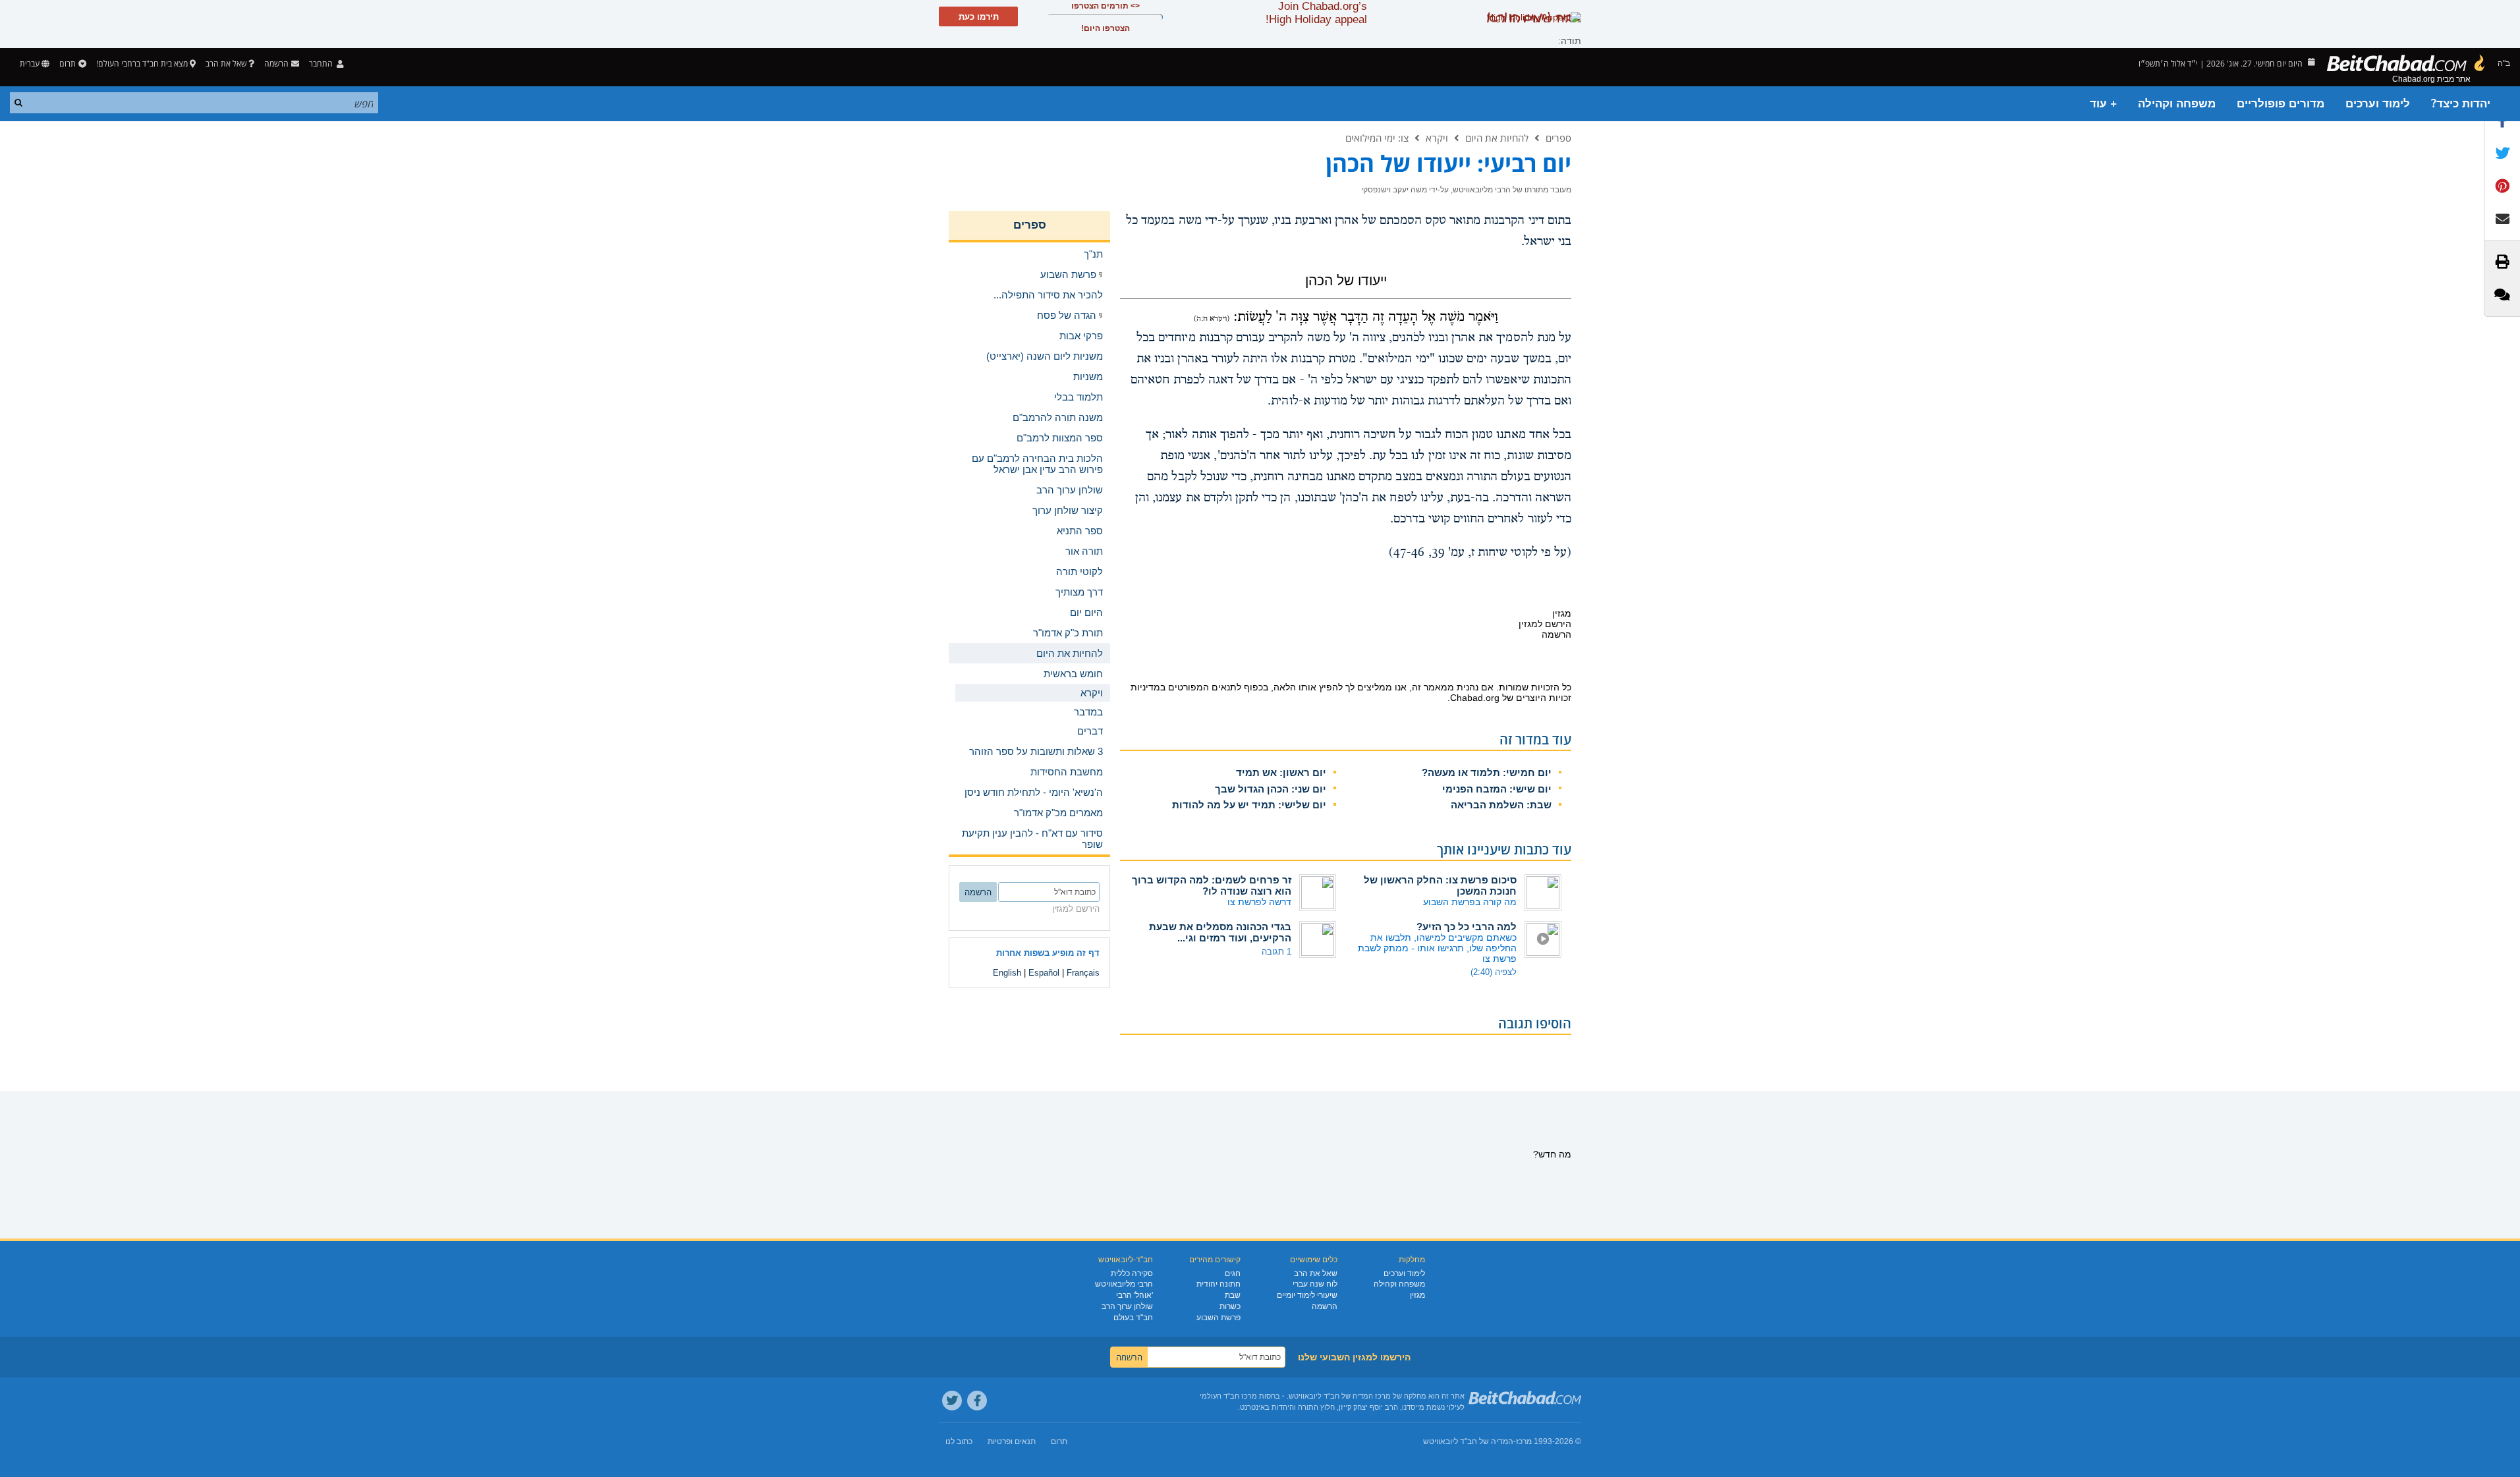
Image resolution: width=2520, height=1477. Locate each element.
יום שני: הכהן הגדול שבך (1271, 789)
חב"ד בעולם (1133, 1318)
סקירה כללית (1132, 1273)
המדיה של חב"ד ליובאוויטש (1468, 1441)
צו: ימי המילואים (1377, 138)
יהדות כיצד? (2461, 104)
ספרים (1558, 138)
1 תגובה (1276, 952)
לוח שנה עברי (1315, 1284)
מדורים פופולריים (2281, 104)
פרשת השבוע (1218, 1318)
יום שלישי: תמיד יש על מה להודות (1249, 805)
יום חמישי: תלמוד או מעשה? (1487, 772)
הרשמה (1325, 1306)
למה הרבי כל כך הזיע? (1467, 927)
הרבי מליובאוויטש (1124, 1284)
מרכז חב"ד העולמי (1228, 1396)
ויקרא (1437, 138)
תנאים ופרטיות (1012, 1441)
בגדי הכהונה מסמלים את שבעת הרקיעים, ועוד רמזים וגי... (1220, 932)
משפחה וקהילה (2177, 104)
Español (1044, 973)
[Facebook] (977, 1401)
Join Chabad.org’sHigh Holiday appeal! (1316, 13)
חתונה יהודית (1218, 1284)
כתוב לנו (959, 1441)
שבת (1233, 1295)
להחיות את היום (1497, 138)
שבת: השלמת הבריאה (1501, 805)
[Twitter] (952, 1401)
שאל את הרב (226, 64)
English (1007, 973)
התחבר (322, 64)
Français (1083, 973)
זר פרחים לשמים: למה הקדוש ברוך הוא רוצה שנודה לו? (1212, 885)
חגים (1233, 1273)
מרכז (1524, 1441)
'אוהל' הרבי (1134, 1295)
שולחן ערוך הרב (1127, 1306)
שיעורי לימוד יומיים (1307, 1295)
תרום (68, 64)
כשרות (1230, 1306)
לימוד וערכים (2378, 104)
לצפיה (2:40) (1494, 972)
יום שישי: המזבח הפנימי (1497, 789)
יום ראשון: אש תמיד (1281, 772)
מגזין (1417, 1295)
